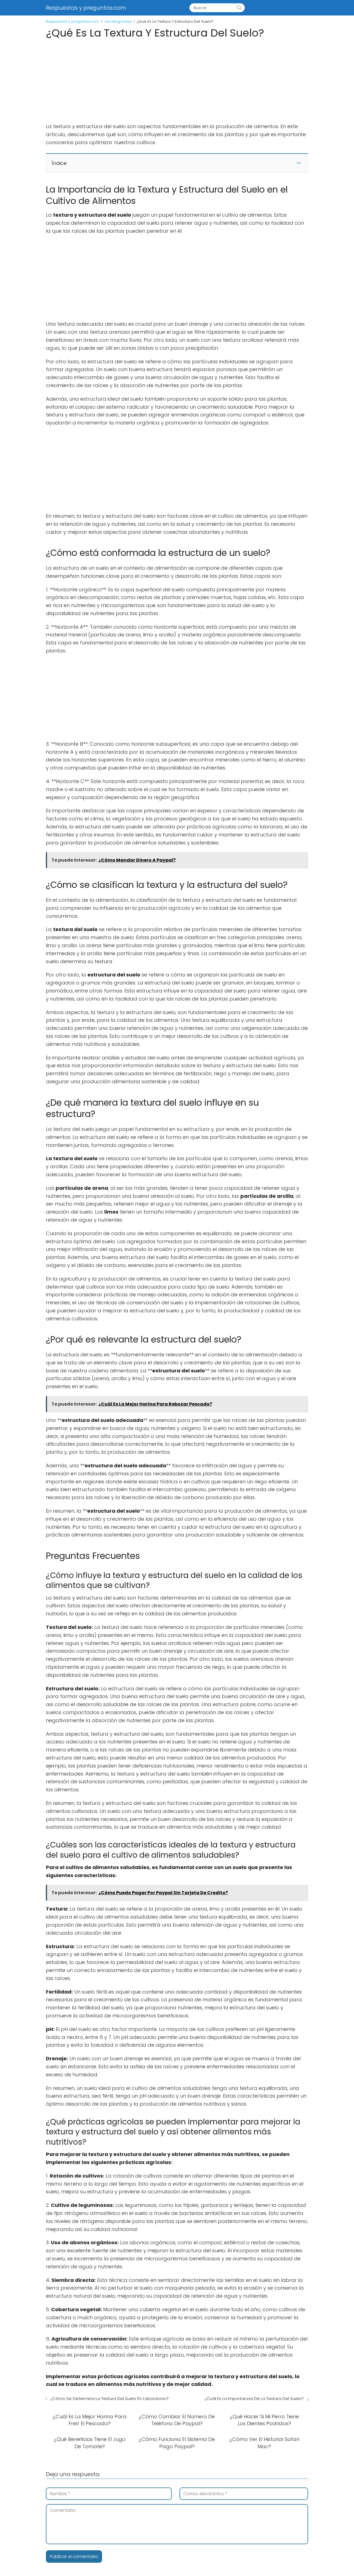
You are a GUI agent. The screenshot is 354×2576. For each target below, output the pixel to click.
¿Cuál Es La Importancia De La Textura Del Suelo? (254, 2399)
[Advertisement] (177, 82)
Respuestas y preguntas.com (86, 8)
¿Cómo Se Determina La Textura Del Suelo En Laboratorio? (110, 2399)
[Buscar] (239, 8)
